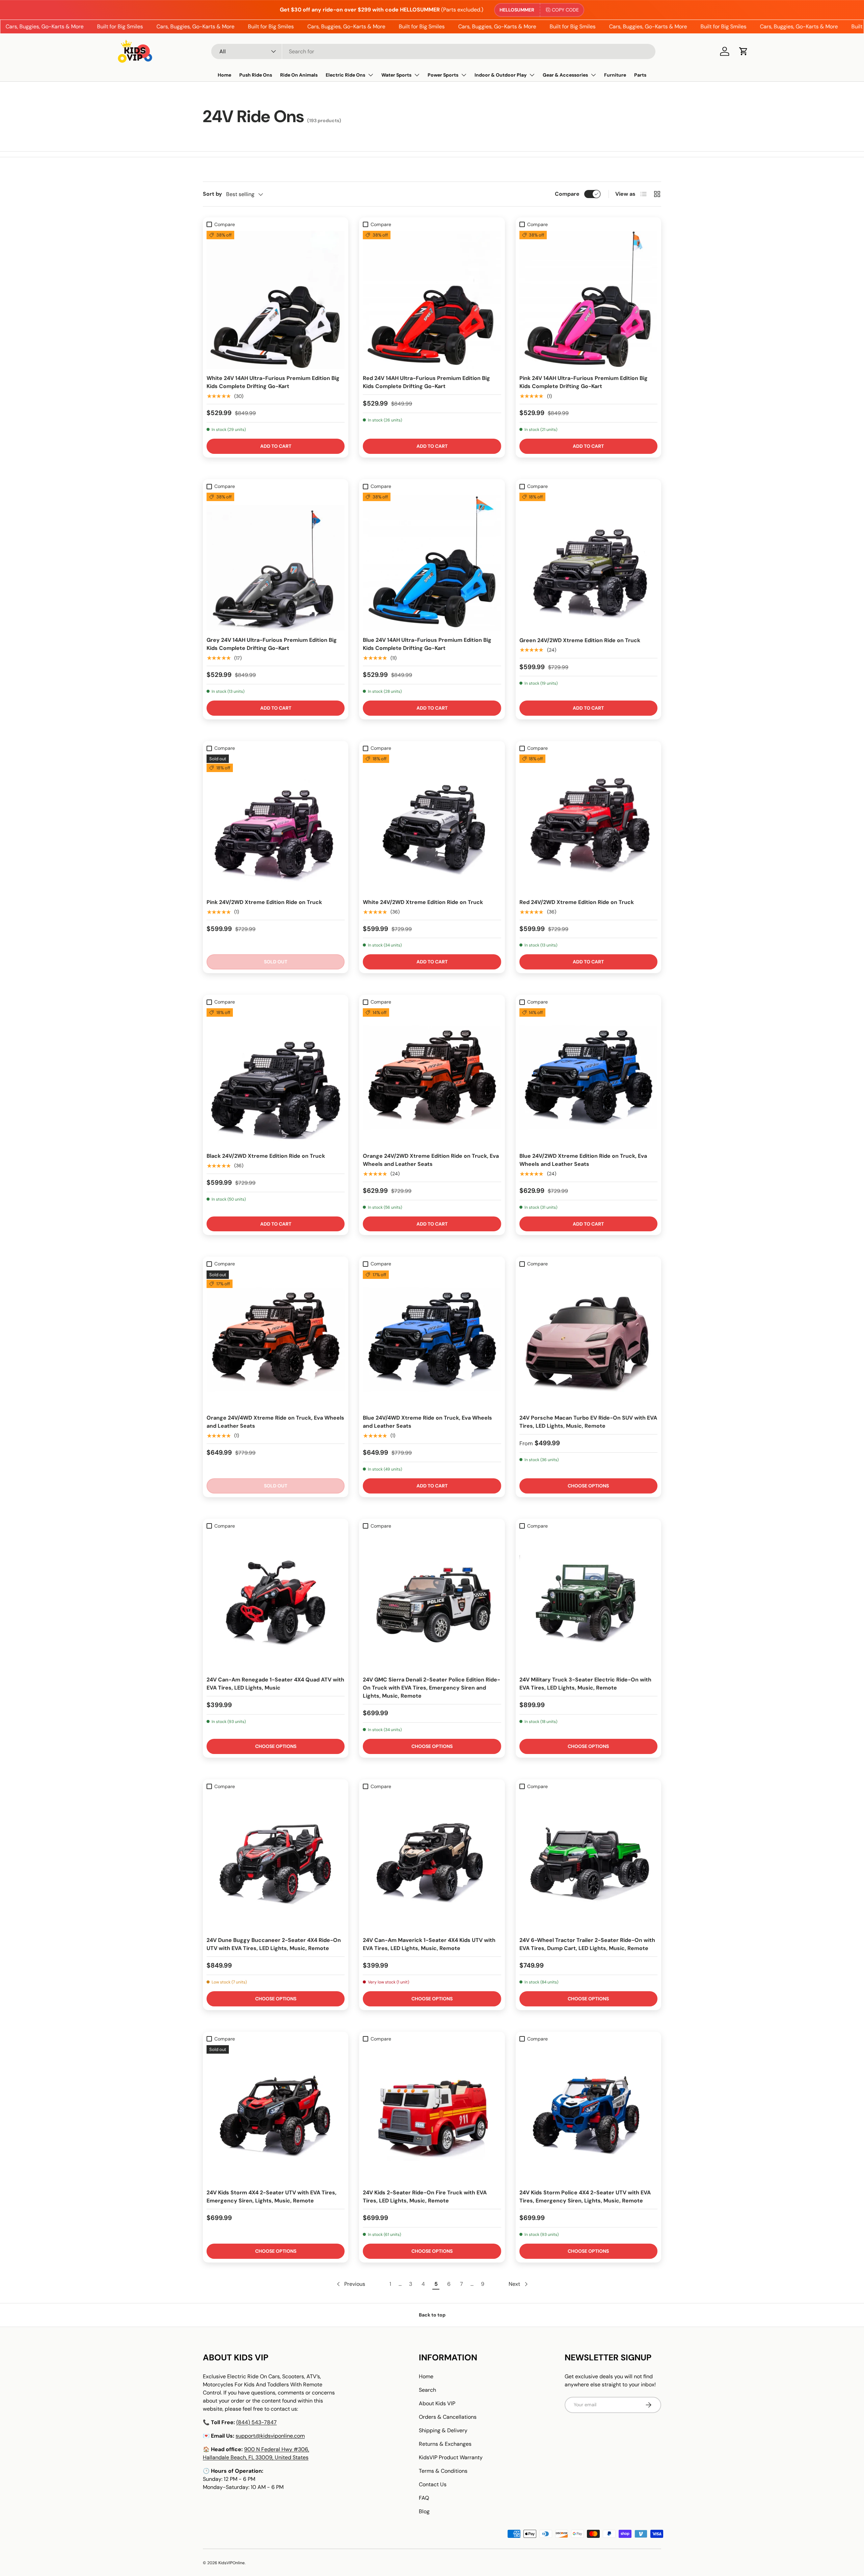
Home (224, 75)
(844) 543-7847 (256, 2422)
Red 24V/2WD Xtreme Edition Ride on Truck (577, 902)
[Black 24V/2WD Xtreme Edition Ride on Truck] (276, 1077)
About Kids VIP (437, 2403)
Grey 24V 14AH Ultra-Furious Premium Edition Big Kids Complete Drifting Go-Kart (272, 644)
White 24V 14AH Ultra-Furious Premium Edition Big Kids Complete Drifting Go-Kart (273, 382)
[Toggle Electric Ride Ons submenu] (371, 75)
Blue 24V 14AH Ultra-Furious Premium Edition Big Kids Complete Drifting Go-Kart (427, 644)
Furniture (615, 75)
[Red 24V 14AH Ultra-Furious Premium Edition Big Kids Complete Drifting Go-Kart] (432, 300)
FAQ (424, 2498)
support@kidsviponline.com (270, 2436)
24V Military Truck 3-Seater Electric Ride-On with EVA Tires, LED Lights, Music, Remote (585, 1684)
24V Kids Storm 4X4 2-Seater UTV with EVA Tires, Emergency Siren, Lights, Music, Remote (272, 2197)
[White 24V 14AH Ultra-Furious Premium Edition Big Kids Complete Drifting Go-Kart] (276, 300)
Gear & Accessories (565, 75)
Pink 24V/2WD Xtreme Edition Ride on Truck (264, 902)
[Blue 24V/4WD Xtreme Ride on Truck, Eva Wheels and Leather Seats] (432, 1339)
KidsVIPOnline (232, 2563)
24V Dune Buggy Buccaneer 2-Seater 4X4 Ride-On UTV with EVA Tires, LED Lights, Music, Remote (274, 1944)
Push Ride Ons (256, 75)
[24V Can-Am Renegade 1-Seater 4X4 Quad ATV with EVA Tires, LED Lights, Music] (276, 1601)
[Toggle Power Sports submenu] (464, 75)
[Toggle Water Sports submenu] (417, 75)
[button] (744, 51)
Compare (567, 194)
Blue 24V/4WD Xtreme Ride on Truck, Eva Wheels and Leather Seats (427, 1422)
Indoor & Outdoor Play (501, 75)
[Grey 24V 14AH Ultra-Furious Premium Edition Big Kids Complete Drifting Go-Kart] (276, 562)
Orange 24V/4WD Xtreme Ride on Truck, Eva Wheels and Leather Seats (275, 1422)
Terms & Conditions (443, 2471)
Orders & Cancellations (448, 2417)
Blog (424, 2511)
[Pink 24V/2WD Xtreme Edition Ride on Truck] (276, 824)
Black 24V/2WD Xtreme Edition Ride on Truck (266, 1156)
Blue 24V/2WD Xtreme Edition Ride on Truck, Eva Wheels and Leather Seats (583, 1160)
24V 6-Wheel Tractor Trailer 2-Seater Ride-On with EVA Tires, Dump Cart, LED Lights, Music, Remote (587, 1944)
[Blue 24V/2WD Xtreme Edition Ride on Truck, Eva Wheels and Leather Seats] (588, 1077)
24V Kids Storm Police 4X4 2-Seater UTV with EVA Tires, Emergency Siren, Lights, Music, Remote (585, 2197)
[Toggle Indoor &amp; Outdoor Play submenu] (532, 75)
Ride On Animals (299, 75)
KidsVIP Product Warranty (451, 2457)
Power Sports (443, 75)
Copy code (565, 10)
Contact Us (433, 2484)
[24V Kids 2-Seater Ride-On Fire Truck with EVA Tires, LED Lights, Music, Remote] (432, 2114)
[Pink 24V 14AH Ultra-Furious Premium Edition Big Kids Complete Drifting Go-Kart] (588, 300)
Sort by (212, 194)
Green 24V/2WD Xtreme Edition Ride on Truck (580, 640)
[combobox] (433, 51)
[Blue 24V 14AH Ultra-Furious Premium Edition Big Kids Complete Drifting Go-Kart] (432, 562)
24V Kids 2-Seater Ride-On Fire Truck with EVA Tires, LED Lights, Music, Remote (425, 2197)
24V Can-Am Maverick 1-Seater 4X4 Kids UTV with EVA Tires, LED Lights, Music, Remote (429, 1944)
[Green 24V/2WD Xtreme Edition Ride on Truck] (588, 562)
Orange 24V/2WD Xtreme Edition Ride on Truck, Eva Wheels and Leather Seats (431, 1160)
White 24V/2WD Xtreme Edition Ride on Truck (423, 902)
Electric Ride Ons (345, 75)
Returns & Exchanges (445, 2444)
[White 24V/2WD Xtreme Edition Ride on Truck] (432, 824)
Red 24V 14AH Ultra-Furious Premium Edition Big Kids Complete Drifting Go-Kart (426, 382)
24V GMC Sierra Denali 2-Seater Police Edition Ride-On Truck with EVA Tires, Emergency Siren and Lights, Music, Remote (431, 1688)
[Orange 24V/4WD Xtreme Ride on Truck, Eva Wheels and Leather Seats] (276, 1339)
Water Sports (396, 75)
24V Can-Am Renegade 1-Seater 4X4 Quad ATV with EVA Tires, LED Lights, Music (275, 1684)
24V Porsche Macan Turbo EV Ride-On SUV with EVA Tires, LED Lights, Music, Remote (588, 1422)
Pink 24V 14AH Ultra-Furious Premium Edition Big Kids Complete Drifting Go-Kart (584, 382)
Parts (640, 75)
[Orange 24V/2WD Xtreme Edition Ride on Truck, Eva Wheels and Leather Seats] (432, 1077)
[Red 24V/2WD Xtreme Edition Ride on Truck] (588, 824)
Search (427, 2390)
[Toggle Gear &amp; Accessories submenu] (593, 75)
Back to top (432, 2315)
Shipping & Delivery (443, 2430)
